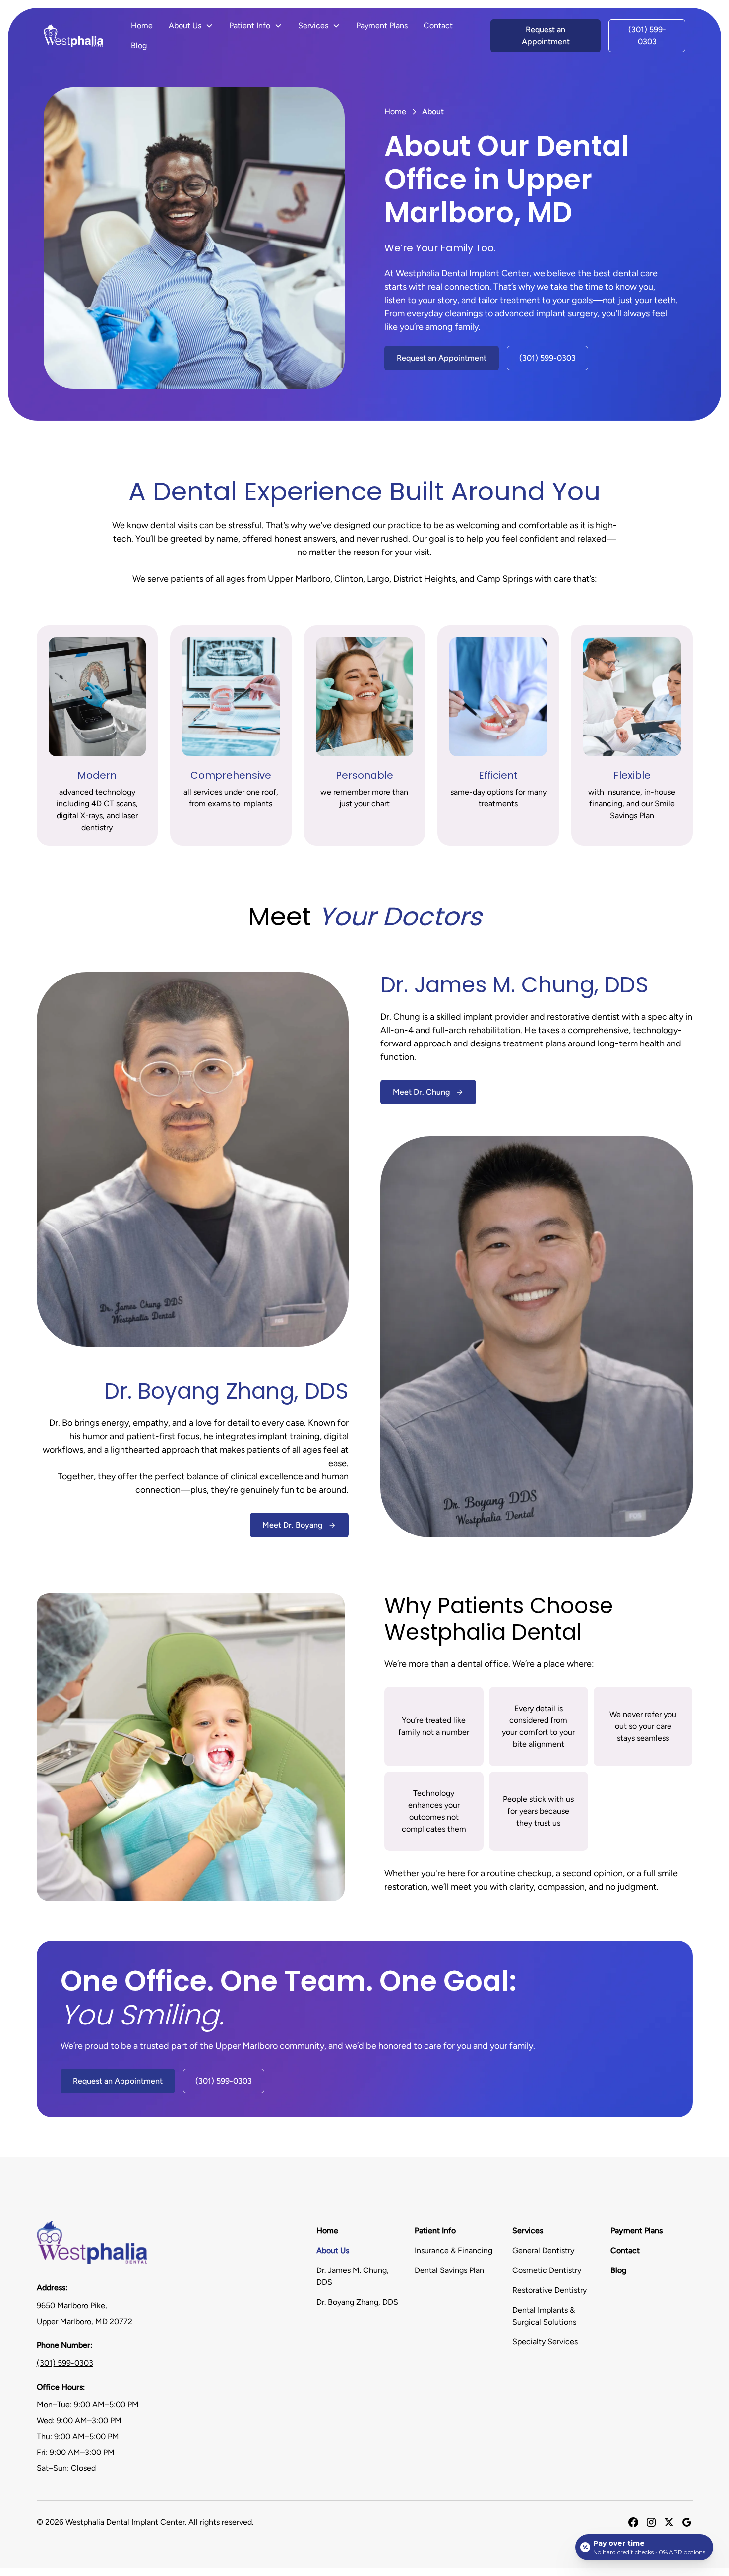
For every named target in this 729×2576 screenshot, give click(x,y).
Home (142, 26)
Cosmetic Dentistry (547, 2270)
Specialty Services (545, 2342)
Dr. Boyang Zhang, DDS (357, 2302)
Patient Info (435, 2231)
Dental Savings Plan (449, 2270)
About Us (333, 2250)
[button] (191, 26)
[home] (73, 36)
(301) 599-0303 (647, 35)
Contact (438, 26)
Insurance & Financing (454, 2250)
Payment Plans (382, 26)
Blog (139, 45)
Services (528, 2231)
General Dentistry (543, 2250)
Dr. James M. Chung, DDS (353, 2276)
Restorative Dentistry (549, 2290)
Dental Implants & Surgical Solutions (544, 2316)
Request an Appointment (546, 35)
